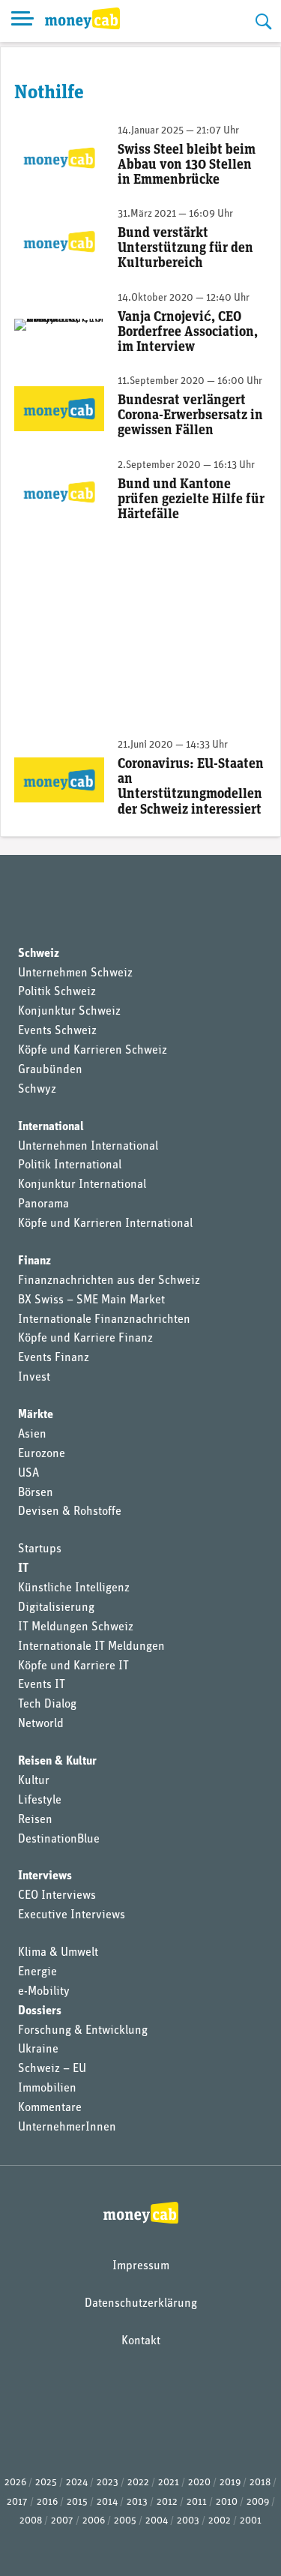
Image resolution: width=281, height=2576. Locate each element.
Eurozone (42, 1454)
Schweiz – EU (52, 2069)
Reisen (35, 1820)
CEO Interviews (57, 1896)
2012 (167, 2502)
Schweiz (39, 954)
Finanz (34, 1261)
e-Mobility (44, 1992)
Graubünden (50, 1070)
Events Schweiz (57, 1031)
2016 (47, 2502)
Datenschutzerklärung (141, 2304)
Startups (40, 1549)
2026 (15, 2483)
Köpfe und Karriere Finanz (85, 1339)
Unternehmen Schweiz (75, 973)
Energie (37, 1972)
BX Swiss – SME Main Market (91, 1300)
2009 (258, 2502)
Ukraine (38, 2050)
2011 (197, 2502)
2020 (199, 2483)
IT (23, 1569)
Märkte (36, 1415)
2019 (230, 2483)
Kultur (34, 1781)
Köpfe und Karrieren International (105, 1224)
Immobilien (47, 2089)
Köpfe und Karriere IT (73, 1666)
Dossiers (40, 2011)
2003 (188, 2521)
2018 (260, 2483)
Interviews (45, 1876)
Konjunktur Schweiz (69, 1012)
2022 (138, 2483)
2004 (157, 2521)
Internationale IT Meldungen (91, 1647)
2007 (62, 2521)
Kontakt (141, 2341)
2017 (17, 2502)
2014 (107, 2502)
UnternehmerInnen (67, 2128)
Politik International (70, 1165)
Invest (34, 1378)
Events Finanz (54, 1358)
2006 (94, 2521)
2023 (108, 2483)
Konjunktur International (82, 1185)
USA (28, 1474)
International (51, 1127)
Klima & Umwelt (58, 1953)
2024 (77, 2483)
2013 (137, 2502)
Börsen (36, 1493)
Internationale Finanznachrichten (104, 1320)
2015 (77, 2502)
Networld (41, 1724)
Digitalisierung (56, 1608)
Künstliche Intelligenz (74, 1588)
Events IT (42, 1685)
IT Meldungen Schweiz (76, 1627)
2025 (46, 2483)
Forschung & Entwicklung (83, 2031)
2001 (251, 2521)
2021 (169, 2483)
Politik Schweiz (57, 992)
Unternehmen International (88, 1147)
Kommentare (50, 2108)
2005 (125, 2521)
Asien (32, 1435)
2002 (220, 2521)
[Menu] (22, 21)
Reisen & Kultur (57, 1762)
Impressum (141, 2266)
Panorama (43, 1204)
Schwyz (37, 1090)
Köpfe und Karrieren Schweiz (93, 1051)
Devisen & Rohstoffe (70, 1512)
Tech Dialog (47, 1705)
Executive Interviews (72, 1915)
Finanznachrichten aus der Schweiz (109, 1281)
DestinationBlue (59, 1840)
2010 (227, 2502)
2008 (31, 2521)
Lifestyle (40, 1801)
